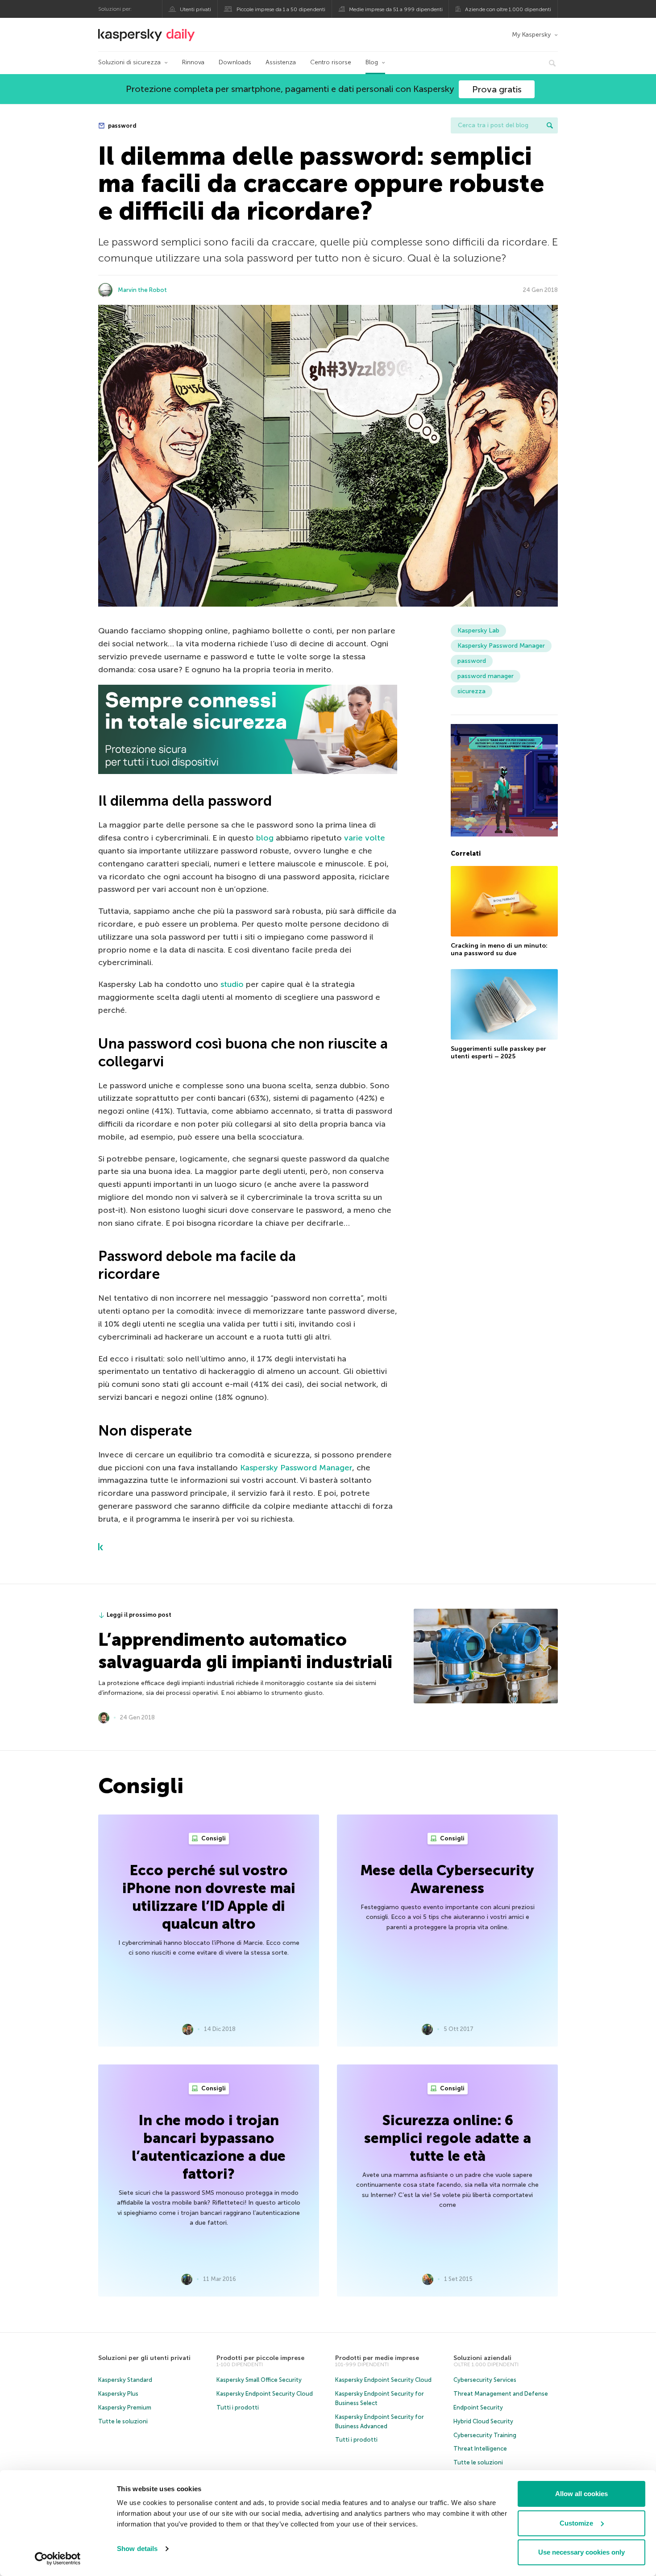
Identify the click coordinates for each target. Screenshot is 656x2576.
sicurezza (471, 691)
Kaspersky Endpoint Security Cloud (265, 2394)
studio (232, 984)
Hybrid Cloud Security (483, 2421)
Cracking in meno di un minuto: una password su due (499, 950)
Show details (137, 2549)
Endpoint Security (478, 2407)
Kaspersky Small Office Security (259, 2380)
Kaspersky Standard (125, 2380)
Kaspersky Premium (125, 2407)
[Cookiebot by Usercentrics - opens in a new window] (58, 2559)
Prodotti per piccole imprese (260, 2358)
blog (265, 838)
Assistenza (281, 62)
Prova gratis (497, 89)
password (122, 126)
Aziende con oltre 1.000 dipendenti (508, 9)
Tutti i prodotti (238, 2407)
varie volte (365, 838)
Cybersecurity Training (485, 2435)
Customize (576, 2523)
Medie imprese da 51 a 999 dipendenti (396, 9)
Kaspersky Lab (478, 630)
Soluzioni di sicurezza (129, 62)
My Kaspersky (531, 35)
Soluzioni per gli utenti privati (144, 2358)
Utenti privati (195, 9)
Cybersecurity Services (485, 2380)
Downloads (235, 62)
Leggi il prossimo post (139, 1615)
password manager (486, 676)
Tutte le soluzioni (123, 2421)
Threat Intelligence (480, 2449)
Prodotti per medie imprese (377, 2358)
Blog (372, 62)
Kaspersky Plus (118, 2394)
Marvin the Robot (142, 290)
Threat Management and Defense (501, 2394)
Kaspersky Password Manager (296, 1468)
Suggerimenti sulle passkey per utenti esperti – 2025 (498, 1053)
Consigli (213, 1838)
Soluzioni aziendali (482, 2358)
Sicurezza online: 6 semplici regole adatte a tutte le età (448, 2138)
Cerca (550, 125)
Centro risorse (331, 62)
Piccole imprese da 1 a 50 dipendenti (281, 9)
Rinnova (193, 62)
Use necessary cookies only (581, 2552)
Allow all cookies (581, 2494)
